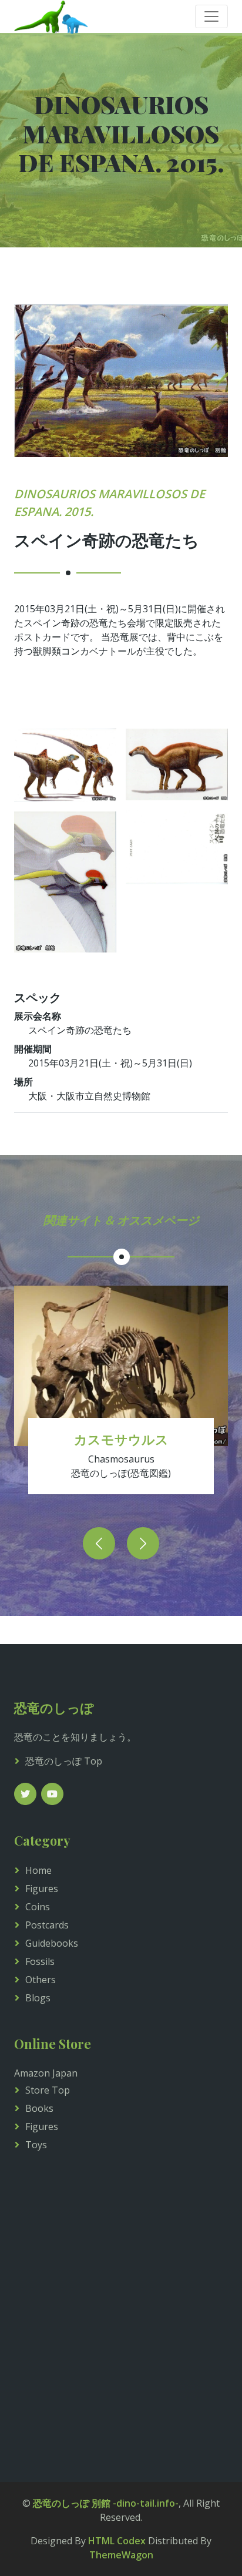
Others (41, 1980)
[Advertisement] (121, 2305)
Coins (38, 1907)
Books (39, 2108)
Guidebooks (52, 1943)
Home (38, 1870)
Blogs (38, 1998)
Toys (36, 2145)
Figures (42, 1889)
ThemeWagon (121, 2555)
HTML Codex (117, 2541)
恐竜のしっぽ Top (64, 1761)
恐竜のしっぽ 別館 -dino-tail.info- (106, 2503)
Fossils (40, 1961)
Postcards (47, 1925)
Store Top (48, 2090)
